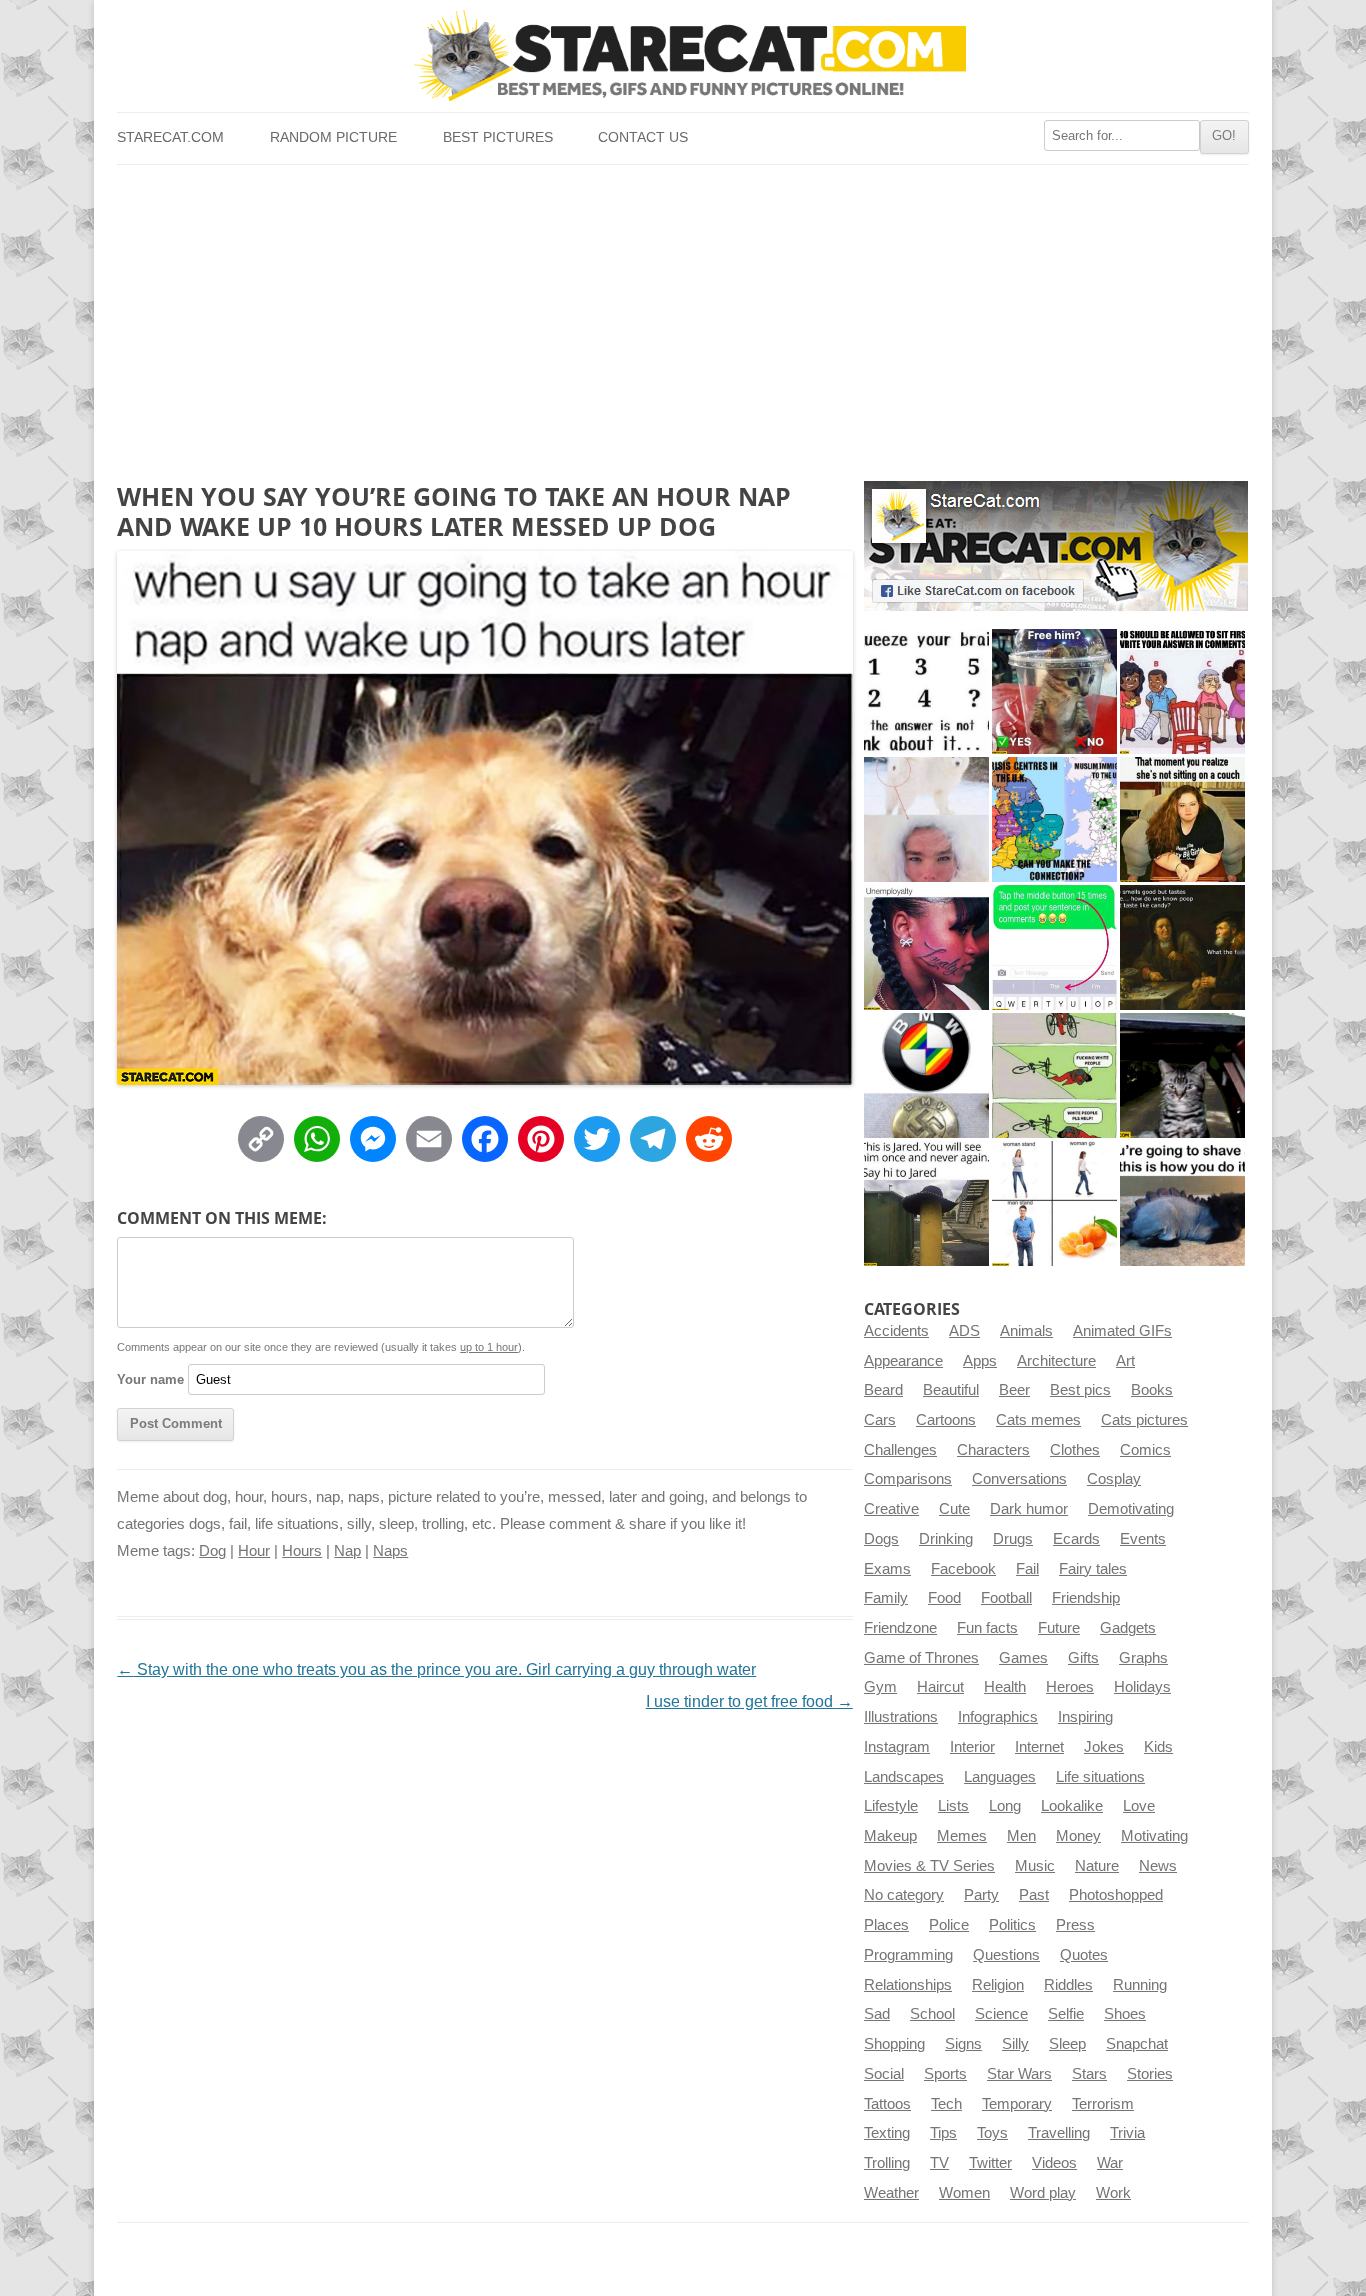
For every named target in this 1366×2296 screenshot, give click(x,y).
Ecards (1076, 1539)
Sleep (1067, 2044)
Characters (993, 1450)
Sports (945, 2074)
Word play (1043, 2193)
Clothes (1075, 1450)
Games (1023, 1658)
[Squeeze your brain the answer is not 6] (926, 691)
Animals (1026, 1331)
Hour (254, 1551)
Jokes (1104, 1747)
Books (1152, 1390)
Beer (1014, 1390)
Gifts (1083, 1658)
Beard (883, 1390)
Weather (891, 2193)
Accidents (896, 1331)
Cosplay (1114, 1479)
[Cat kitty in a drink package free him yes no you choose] (1054, 691)
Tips (943, 2133)
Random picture (333, 137)
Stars (1089, 2074)
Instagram (897, 1747)
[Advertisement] (682, 315)
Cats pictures (1144, 1420)
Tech (946, 2104)
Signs (963, 2044)
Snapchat (1137, 2044)
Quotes (1084, 1955)
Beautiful (951, 1390)
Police (949, 1925)
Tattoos (887, 2104)
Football (1006, 1598)
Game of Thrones (921, 1658)
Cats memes (1038, 1420)
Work (1113, 2193)
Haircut (940, 1687)
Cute (954, 1509)
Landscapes (904, 1777)
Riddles (1068, 1985)
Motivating (1154, 1836)
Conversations (1019, 1479)
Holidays (1142, 1687)
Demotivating (1131, 1509)
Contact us (643, 137)
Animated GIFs (1122, 1331)
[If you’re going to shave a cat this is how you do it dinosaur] (1182, 1203)
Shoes (1125, 2014)
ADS (964, 1331)
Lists (953, 1806)
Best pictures (498, 137)
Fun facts (987, 1628)
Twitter (990, 2163)
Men (1021, 1836)
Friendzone (900, 1628)
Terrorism (1103, 2104)
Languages (1000, 1777)
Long (1005, 1806)
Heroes (1070, 1687)
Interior (972, 1747)
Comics (1145, 1450)
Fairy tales (1093, 1569)
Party (981, 1895)
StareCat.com (170, 137)
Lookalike (1072, 1806)
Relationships (908, 1985)
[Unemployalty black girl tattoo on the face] (926, 947)
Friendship (1086, 1598)
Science (1001, 2014)
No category (904, 1895)
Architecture (1056, 1361)
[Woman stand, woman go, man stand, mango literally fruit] (1054, 1203)
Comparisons (908, 1479)
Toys (992, 2133)
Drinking (946, 1539)
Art (1125, 1361)
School (932, 2014)
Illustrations (901, 1717)
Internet (1039, 1747)
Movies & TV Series (929, 1866)
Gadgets (1128, 1628)
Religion (998, 1985)
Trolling (887, 2163)
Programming (908, 1955)
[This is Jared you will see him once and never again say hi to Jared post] (926, 1203)
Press (1075, 1925)
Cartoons (946, 1420)
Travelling (1059, 2133)
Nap (347, 1551)
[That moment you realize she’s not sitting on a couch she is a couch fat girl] (1182, 819)
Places (886, 1925)
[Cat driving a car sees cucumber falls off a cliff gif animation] (1182, 1075)
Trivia (1127, 2133)
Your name (150, 1379)
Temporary (1017, 2104)
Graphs (1143, 1658)
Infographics (998, 1717)
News (1158, 1866)
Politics (1012, 1925)
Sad (877, 2014)
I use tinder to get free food (749, 1701)
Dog (212, 1551)
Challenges (900, 1450)
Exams (887, 1569)
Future (1059, 1628)
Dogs (881, 1539)
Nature (1097, 1866)
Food (944, 1598)
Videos (1054, 2163)
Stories (1150, 2074)
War (1110, 2163)
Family (886, 1598)
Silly (1015, 2044)
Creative (891, 1509)
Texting (887, 2133)
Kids (1158, 1747)
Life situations (1100, 1777)
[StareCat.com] (682, 55)
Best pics (1080, 1390)
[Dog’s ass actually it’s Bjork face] (926, 819)
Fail (1027, 1569)
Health (1005, 1687)
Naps (390, 1551)
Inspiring (1085, 1717)
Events (1143, 1539)
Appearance (903, 1361)
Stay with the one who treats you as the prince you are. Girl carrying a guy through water (436, 1669)
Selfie (1066, 2014)
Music (1035, 1866)
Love (1139, 1806)
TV (939, 2163)
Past (1034, 1895)
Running (1140, 1985)
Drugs (1013, 1539)
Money (1078, 1836)
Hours (302, 1551)
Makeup (890, 1836)
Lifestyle (891, 1806)
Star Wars (1019, 2074)
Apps (980, 1361)
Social (884, 2074)
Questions (1006, 1955)
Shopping (894, 2044)
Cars (880, 1420)
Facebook (963, 1569)
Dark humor (1029, 1509)
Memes (962, 1836)
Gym (880, 1687)
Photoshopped (1116, 1895)
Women (964, 2193)
